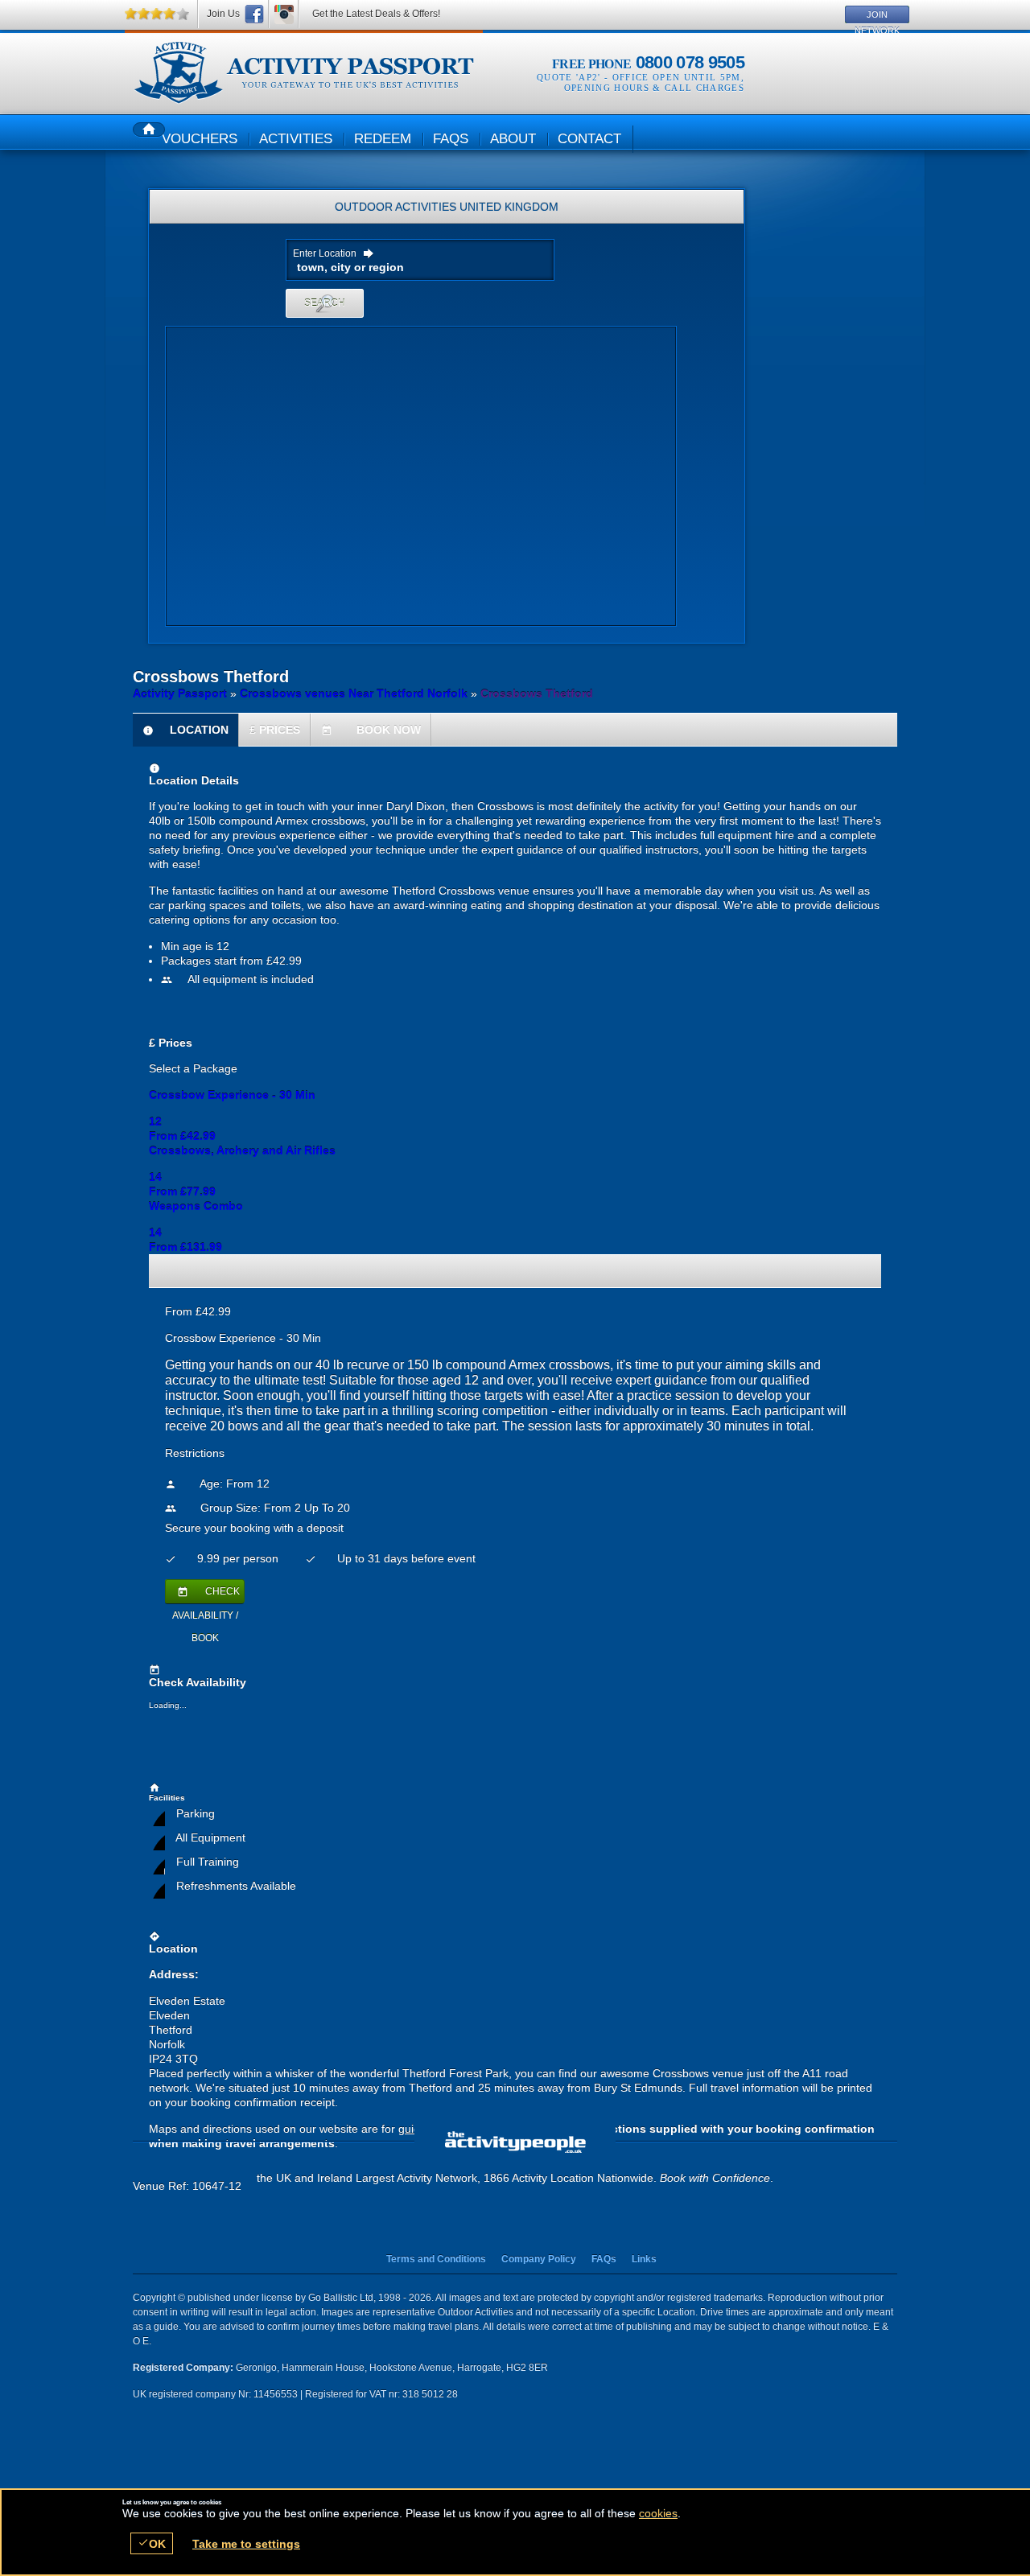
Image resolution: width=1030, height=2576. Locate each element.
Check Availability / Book (206, 1595)
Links (644, 2259)
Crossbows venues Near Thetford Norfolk (354, 693)
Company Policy (539, 2259)
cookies (658, 2513)
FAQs (604, 2259)
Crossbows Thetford (304, 73)
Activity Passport (180, 693)
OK (152, 2543)
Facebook (254, 14)
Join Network (877, 16)
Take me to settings (246, 2544)
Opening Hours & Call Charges (654, 88)
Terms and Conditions (436, 2259)
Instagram (284, 14)
